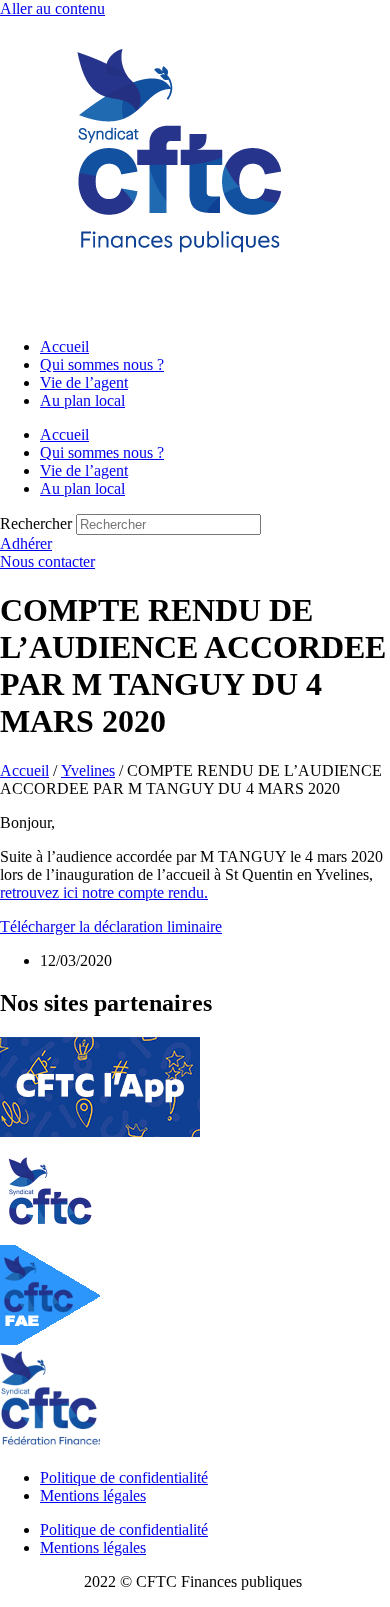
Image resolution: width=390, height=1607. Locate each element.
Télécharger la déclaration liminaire (111, 926)
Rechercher (38, 523)
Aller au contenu (52, 8)
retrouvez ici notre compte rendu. (104, 892)
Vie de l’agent (84, 382)
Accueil (64, 346)
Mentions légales (93, 1495)
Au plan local (82, 400)
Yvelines (88, 770)
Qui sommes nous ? (102, 364)
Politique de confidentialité (124, 1477)
